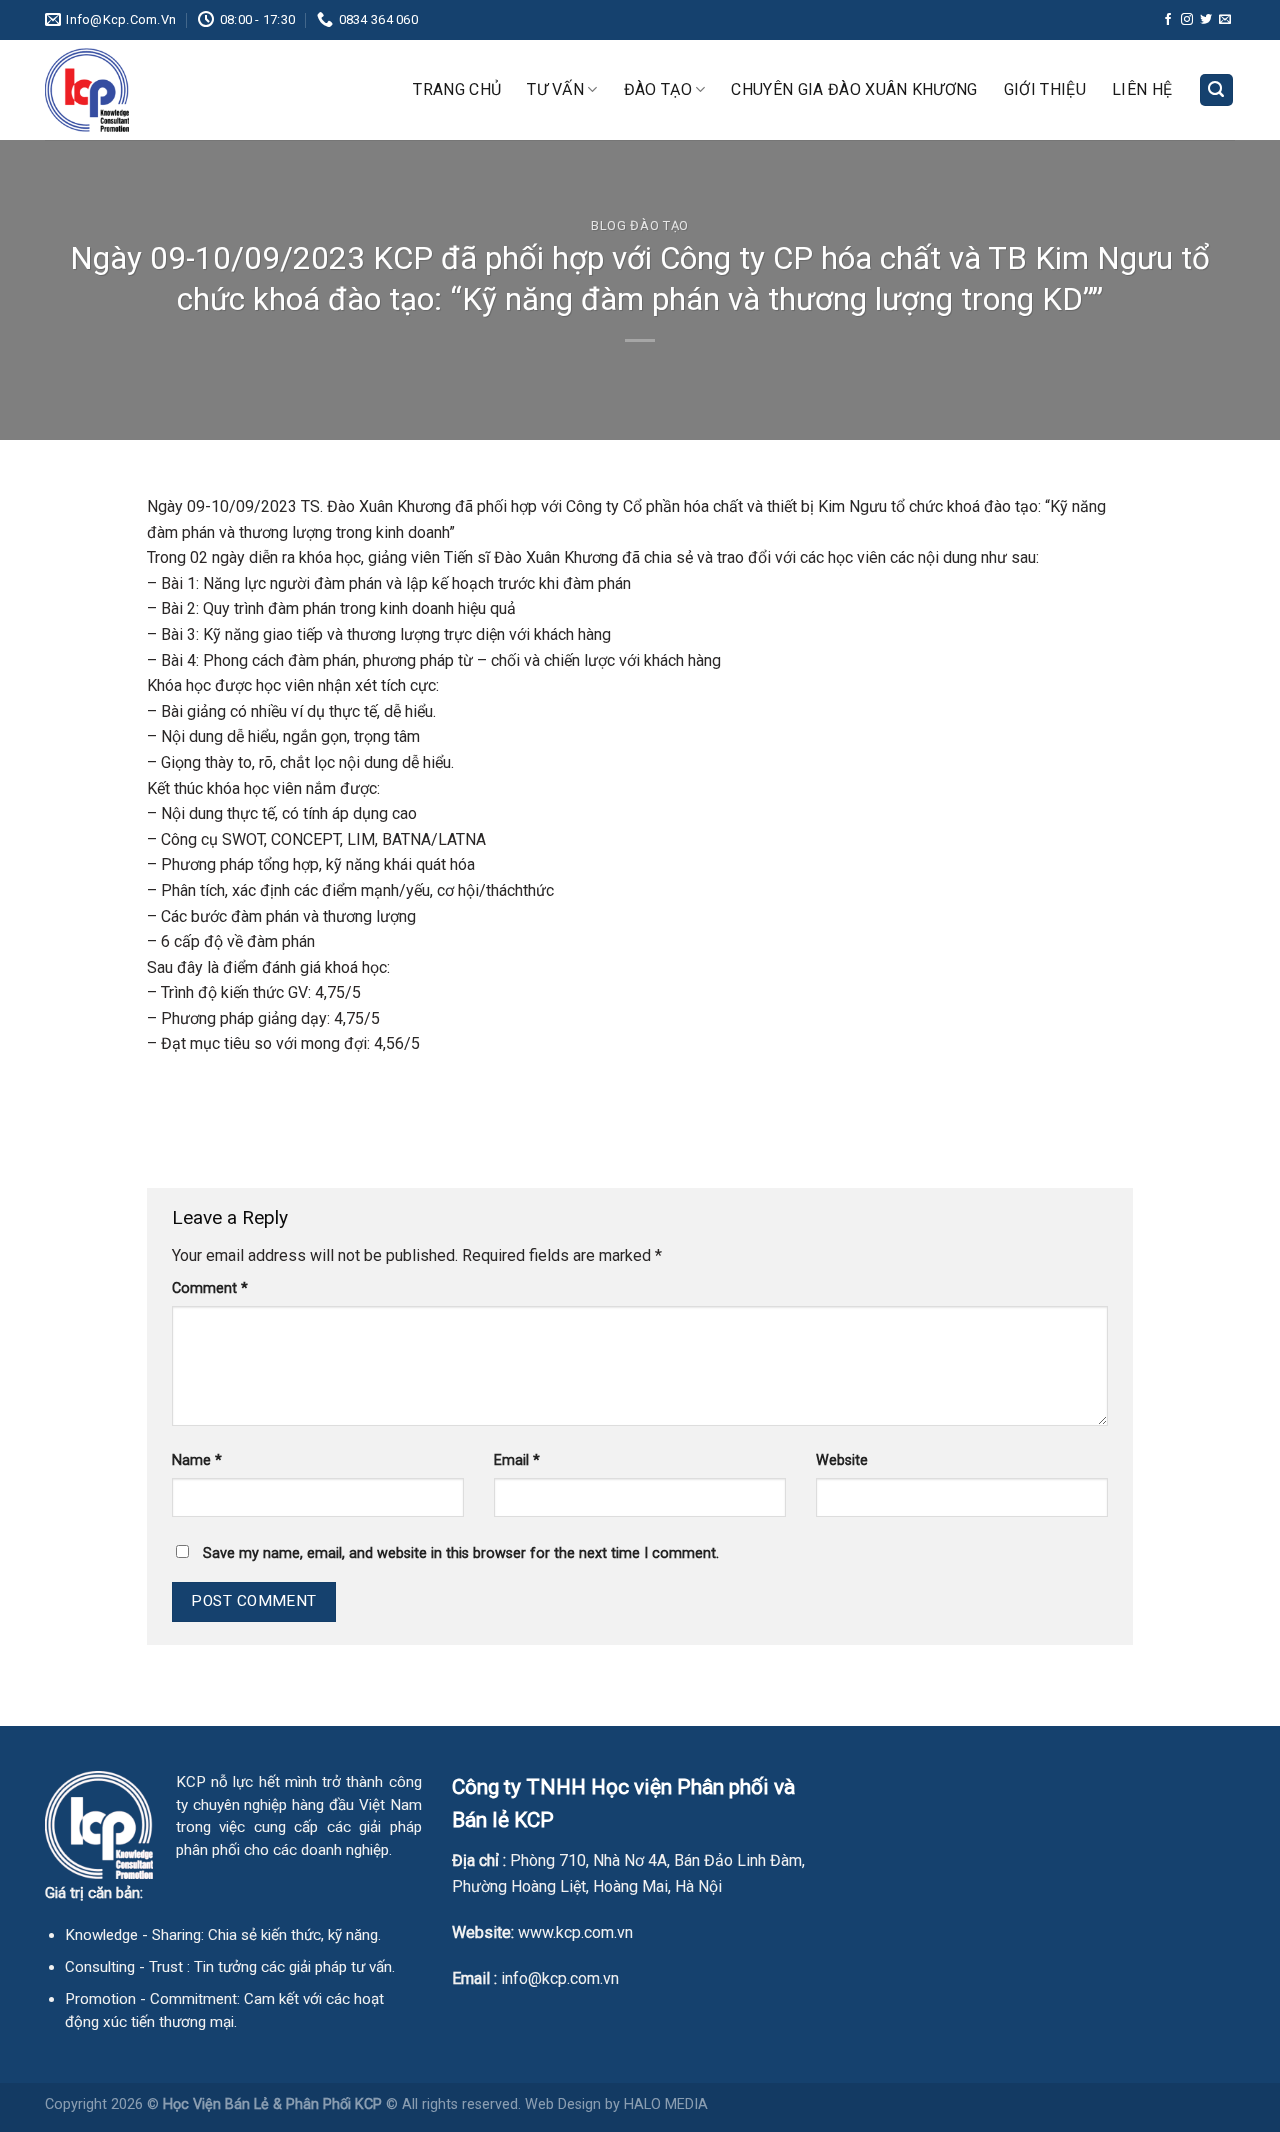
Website (842, 1460)
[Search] (1217, 90)
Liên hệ (1142, 89)
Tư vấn (555, 89)
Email (517, 1460)
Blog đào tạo (640, 225)
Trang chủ (457, 89)
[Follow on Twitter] (1206, 20)
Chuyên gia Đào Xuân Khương (854, 89)
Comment (210, 1288)
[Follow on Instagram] (1187, 20)
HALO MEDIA (666, 2104)
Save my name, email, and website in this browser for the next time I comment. (461, 1553)
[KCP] (145, 90)
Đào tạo (658, 89)
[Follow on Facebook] (1168, 20)
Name (197, 1460)
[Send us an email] (1225, 20)
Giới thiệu (1045, 89)
